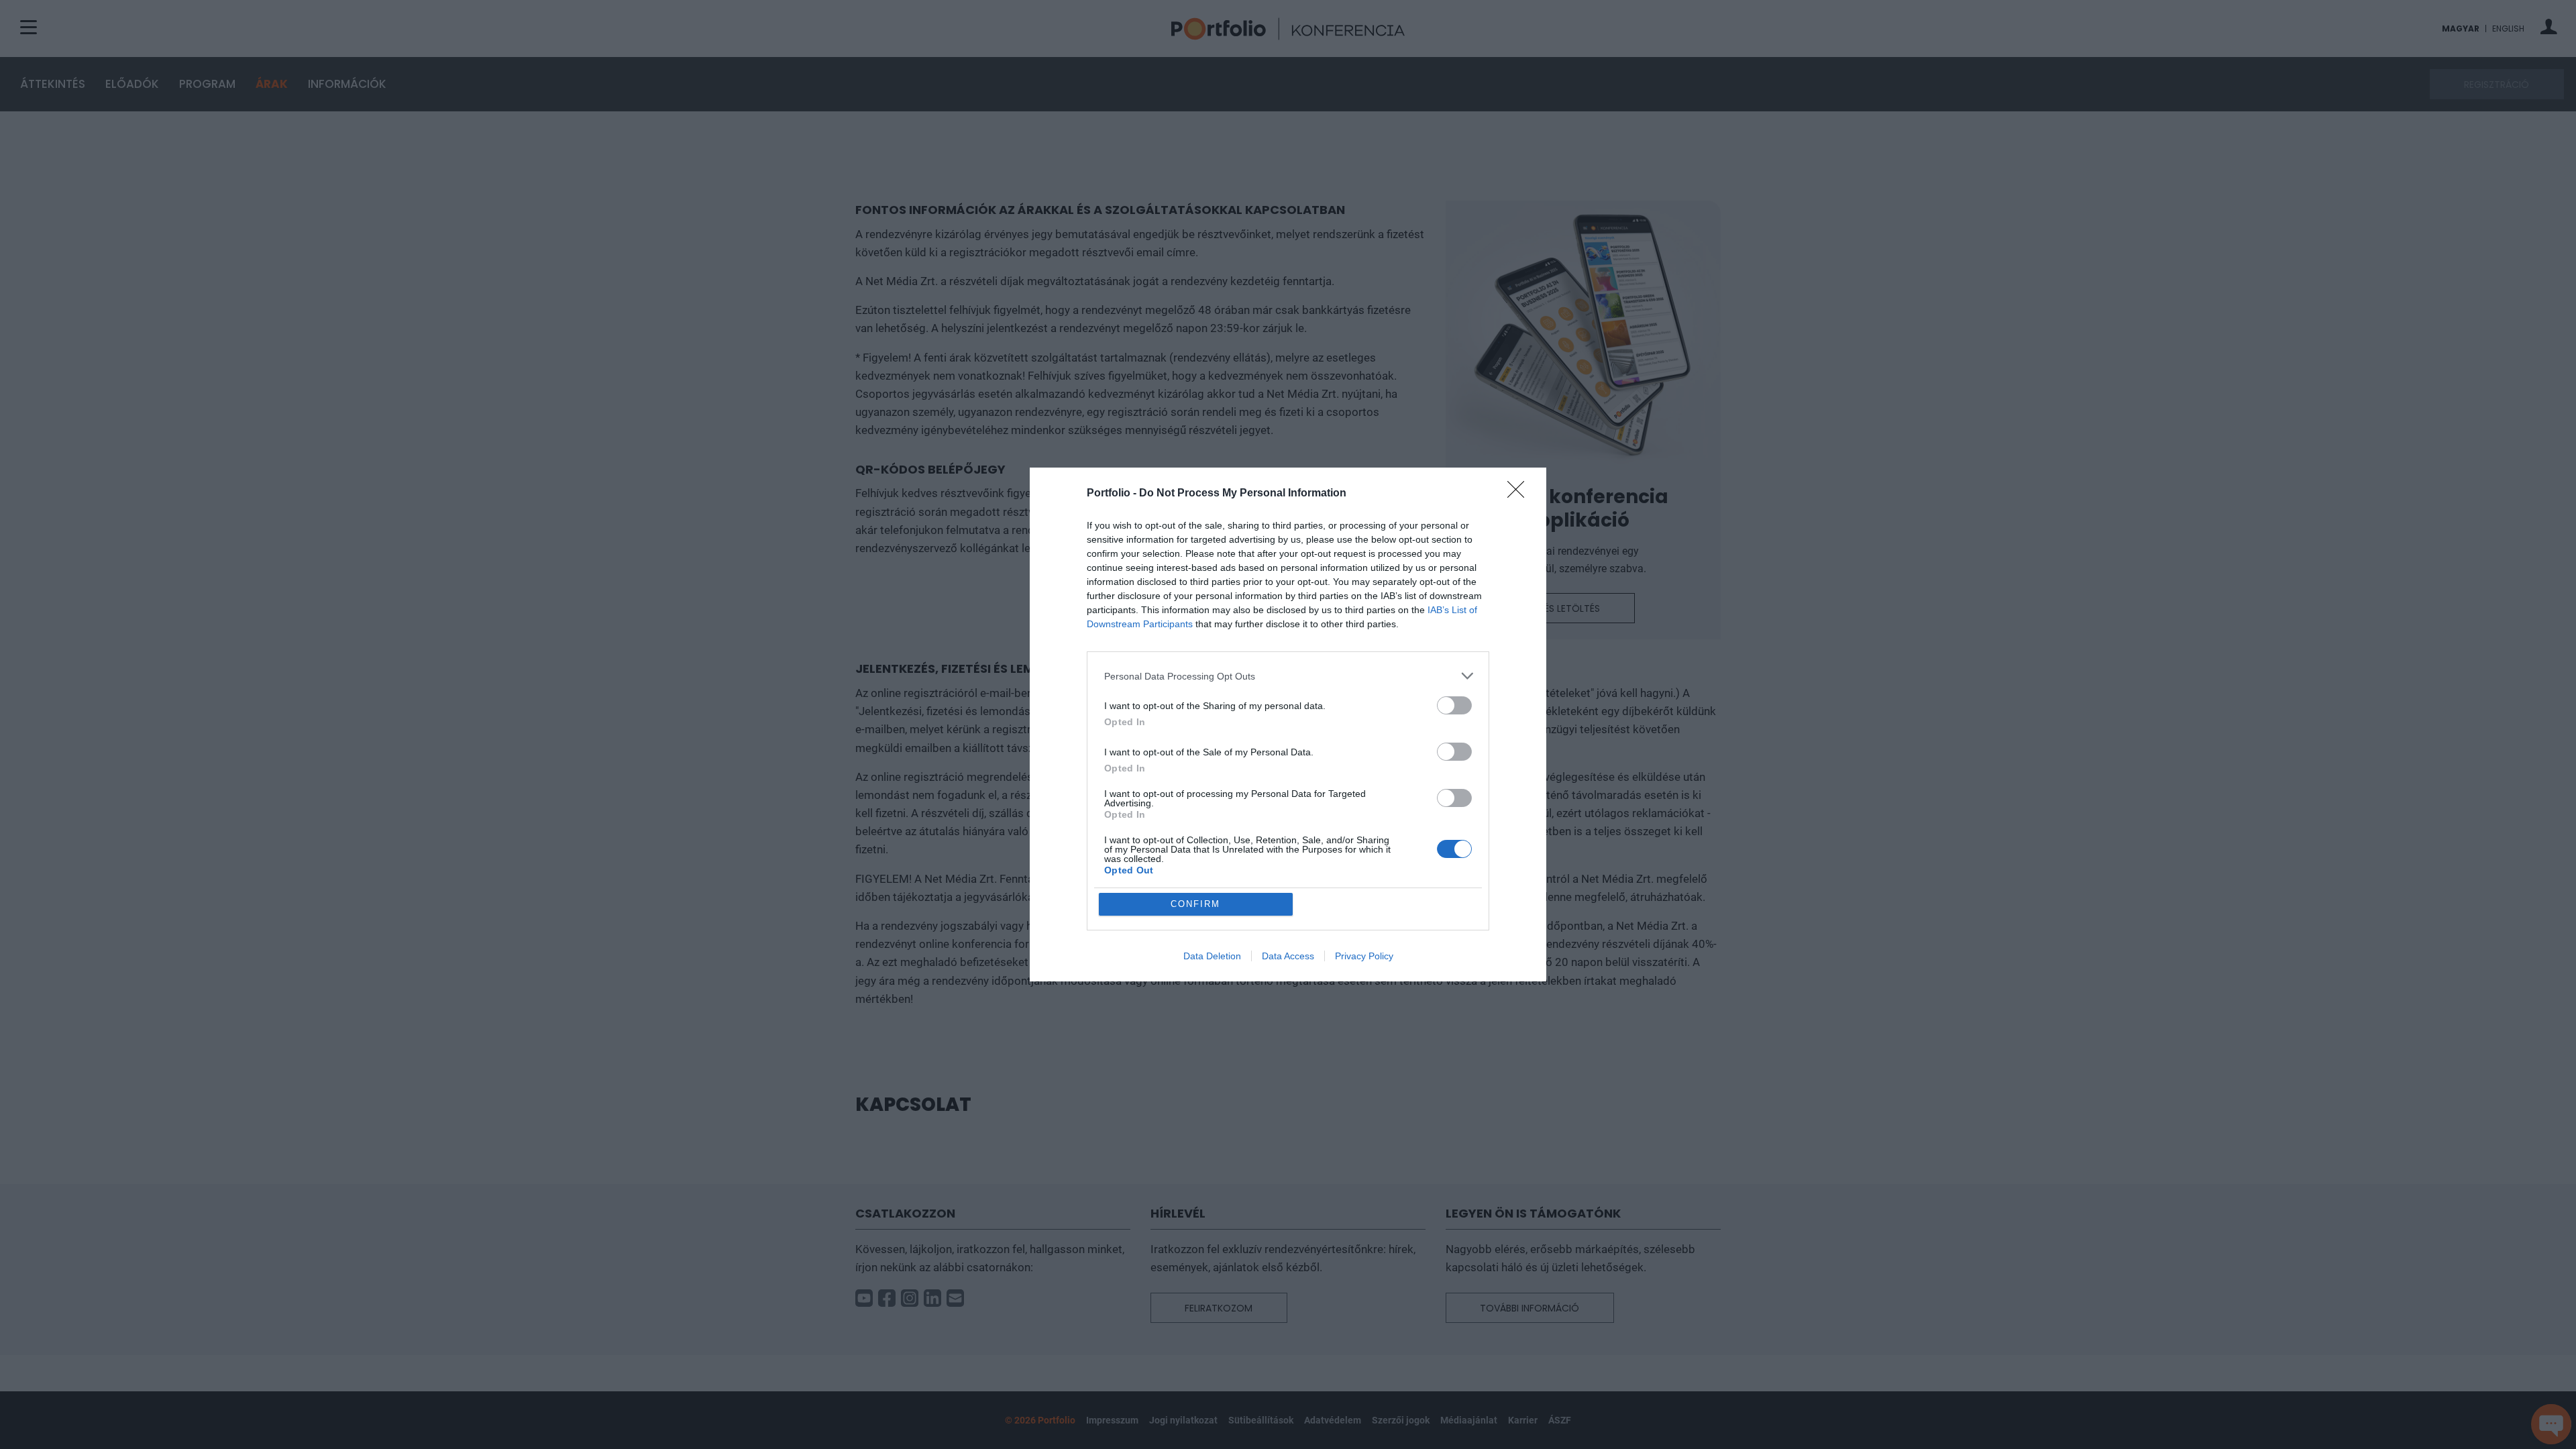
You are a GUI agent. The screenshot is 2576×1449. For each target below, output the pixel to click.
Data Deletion (1212, 956)
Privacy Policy (1364, 956)
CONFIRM (1195, 904)
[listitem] (1288, 676)
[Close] (1520, 494)
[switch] (1454, 705)
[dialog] (1288, 724)
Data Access (1288, 956)
